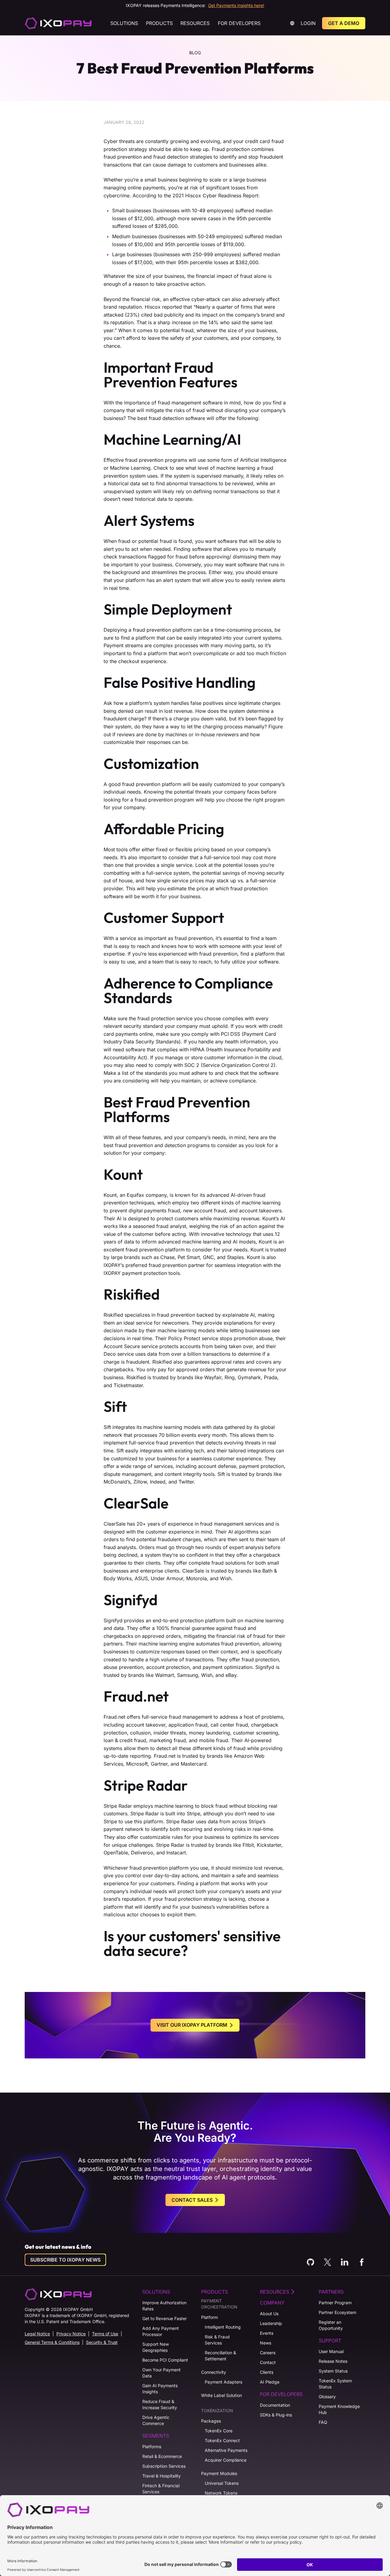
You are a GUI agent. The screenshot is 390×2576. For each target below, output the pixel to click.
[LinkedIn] (345, 2262)
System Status (333, 2371)
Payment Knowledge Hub (339, 2409)
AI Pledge (270, 2382)
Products (159, 23)
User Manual (331, 2351)
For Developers (239, 23)
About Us (269, 2314)
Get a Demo (344, 23)
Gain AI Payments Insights (160, 2389)
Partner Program (335, 2303)
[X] (328, 2262)
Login (308, 23)
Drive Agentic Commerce (156, 2420)
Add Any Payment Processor (161, 2331)
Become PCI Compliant (165, 2360)
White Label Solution (222, 2395)
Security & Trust (102, 2342)
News (266, 2343)
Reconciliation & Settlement (220, 2356)
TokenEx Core (219, 2431)
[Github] (310, 2262)
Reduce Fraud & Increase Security (160, 2404)
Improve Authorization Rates (164, 2306)
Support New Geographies (156, 2347)
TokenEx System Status (335, 2384)
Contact (268, 2362)
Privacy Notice (71, 2334)
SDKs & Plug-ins (276, 2415)
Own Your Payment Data (161, 2373)
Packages (211, 2421)
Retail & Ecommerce (162, 2456)
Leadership (271, 2323)
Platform (209, 2317)
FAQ (323, 2422)
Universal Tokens (222, 2483)
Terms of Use (105, 2334)
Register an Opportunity (331, 2325)
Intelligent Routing (223, 2327)
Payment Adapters (223, 2382)
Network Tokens (221, 2493)
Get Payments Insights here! (236, 5)
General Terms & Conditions (52, 2342)
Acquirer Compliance (226, 2460)
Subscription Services (164, 2466)
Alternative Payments (226, 2450)
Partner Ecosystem (337, 2312)
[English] (58, 23)
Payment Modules (219, 2473)
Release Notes (333, 2361)
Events (267, 2333)
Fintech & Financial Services (161, 2489)
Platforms (152, 2447)
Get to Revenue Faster (165, 2318)
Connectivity (214, 2372)
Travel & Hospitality (161, 2476)
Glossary (327, 2397)
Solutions (124, 23)
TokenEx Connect (222, 2440)
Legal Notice (37, 2334)
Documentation (275, 2405)
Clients (267, 2372)
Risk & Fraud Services (217, 2340)
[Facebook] (362, 2262)
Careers (268, 2353)
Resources (195, 23)
